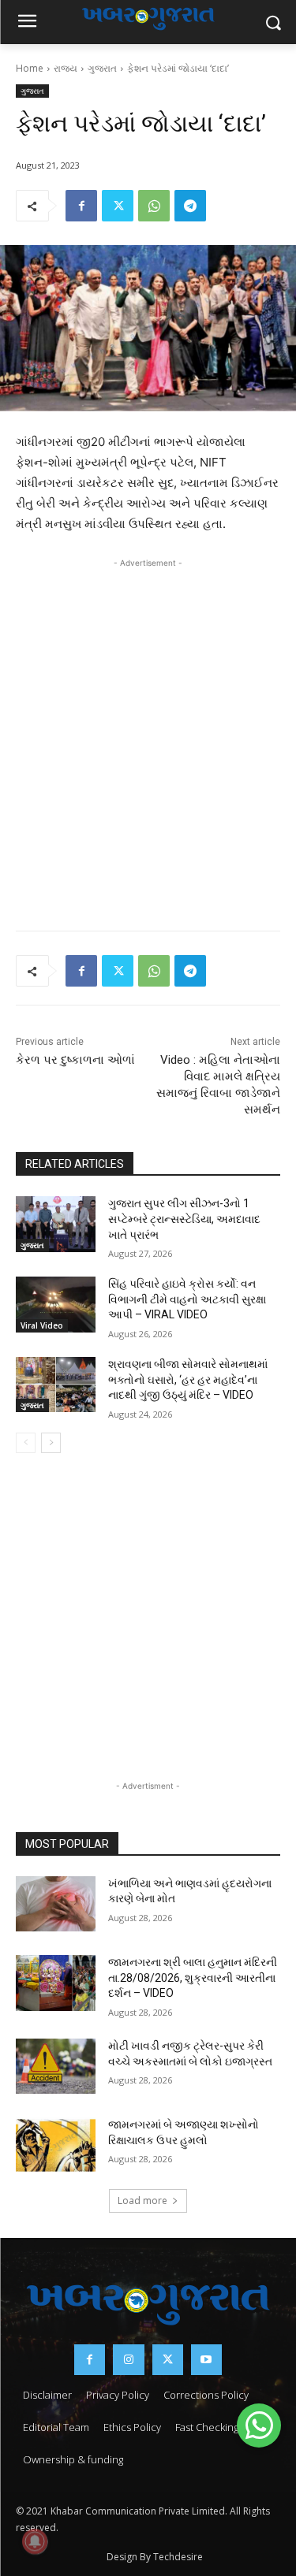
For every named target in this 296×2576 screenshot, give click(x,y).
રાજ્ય (66, 68)
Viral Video (42, 1325)
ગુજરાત (102, 68)
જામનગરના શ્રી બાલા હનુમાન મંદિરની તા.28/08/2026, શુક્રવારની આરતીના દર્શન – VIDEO (193, 1978)
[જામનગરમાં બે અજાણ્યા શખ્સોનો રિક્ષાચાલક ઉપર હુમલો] (56, 2145)
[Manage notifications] (35, 2541)
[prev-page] (26, 1443)
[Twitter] (118, 206)
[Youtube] (206, 2360)
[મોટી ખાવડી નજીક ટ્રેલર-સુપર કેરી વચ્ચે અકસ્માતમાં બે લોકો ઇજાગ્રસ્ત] (56, 2066)
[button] (259, 2425)
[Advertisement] (148, 725)
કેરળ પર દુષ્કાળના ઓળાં (75, 1060)
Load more (142, 2201)
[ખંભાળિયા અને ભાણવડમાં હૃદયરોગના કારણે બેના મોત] (56, 1904)
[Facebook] (81, 206)
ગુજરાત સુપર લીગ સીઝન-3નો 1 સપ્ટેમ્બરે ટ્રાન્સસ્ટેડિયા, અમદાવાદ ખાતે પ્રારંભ (184, 1219)
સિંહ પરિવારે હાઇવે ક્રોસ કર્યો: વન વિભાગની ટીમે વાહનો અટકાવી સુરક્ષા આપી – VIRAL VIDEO (187, 1299)
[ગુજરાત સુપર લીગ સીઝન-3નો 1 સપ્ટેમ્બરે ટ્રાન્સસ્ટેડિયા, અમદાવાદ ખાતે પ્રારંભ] (56, 1224)
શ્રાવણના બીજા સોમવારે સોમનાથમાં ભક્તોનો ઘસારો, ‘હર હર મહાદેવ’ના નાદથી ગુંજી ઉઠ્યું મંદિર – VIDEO (188, 1379)
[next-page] (51, 1443)
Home (30, 68)
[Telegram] (190, 206)
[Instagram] (128, 2360)
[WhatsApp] (154, 206)
